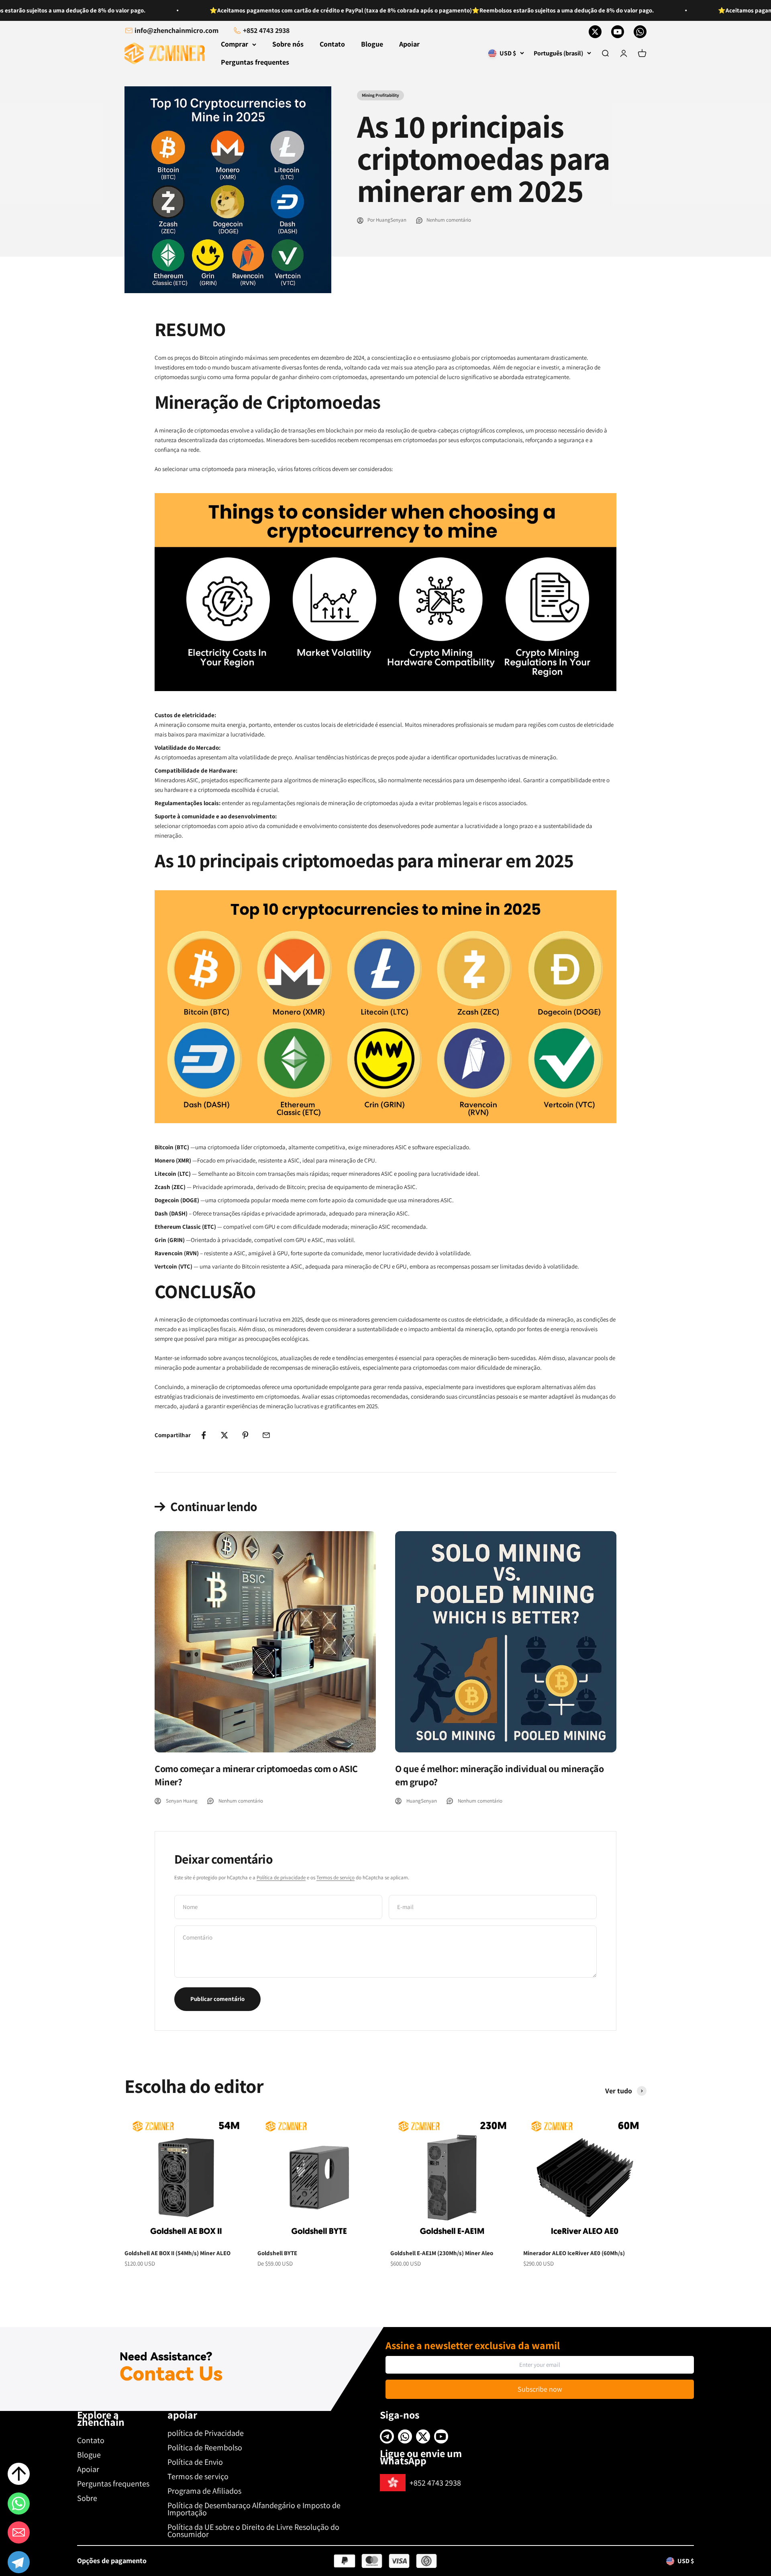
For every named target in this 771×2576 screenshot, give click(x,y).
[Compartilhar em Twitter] (224, 1435)
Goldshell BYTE (277, 2253)
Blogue (372, 44)
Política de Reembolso (205, 2448)
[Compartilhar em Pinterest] (245, 1435)
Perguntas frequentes (255, 62)
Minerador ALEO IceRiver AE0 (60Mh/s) (574, 2253)
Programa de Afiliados (204, 2491)
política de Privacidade (206, 2433)
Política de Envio (195, 2462)
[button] (19, 2564)
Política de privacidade (281, 1877)
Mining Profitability (380, 95)
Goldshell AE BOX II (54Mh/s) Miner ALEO (177, 2253)
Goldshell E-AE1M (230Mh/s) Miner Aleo (442, 2253)
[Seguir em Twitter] (595, 32)
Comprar (235, 44)
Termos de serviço (336, 1877)
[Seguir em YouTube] (618, 32)
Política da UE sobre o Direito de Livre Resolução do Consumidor (253, 2531)
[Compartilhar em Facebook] (204, 1435)
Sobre (87, 2498)
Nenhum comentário (449, 220)
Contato (332, 44)
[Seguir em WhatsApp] (640, 32)
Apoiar (409, 44)
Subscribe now (540, 2389)
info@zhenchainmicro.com (176, 30)
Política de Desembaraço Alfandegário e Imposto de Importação (254, 2509)
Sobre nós (288, 44)
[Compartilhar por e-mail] (266, 1435)
